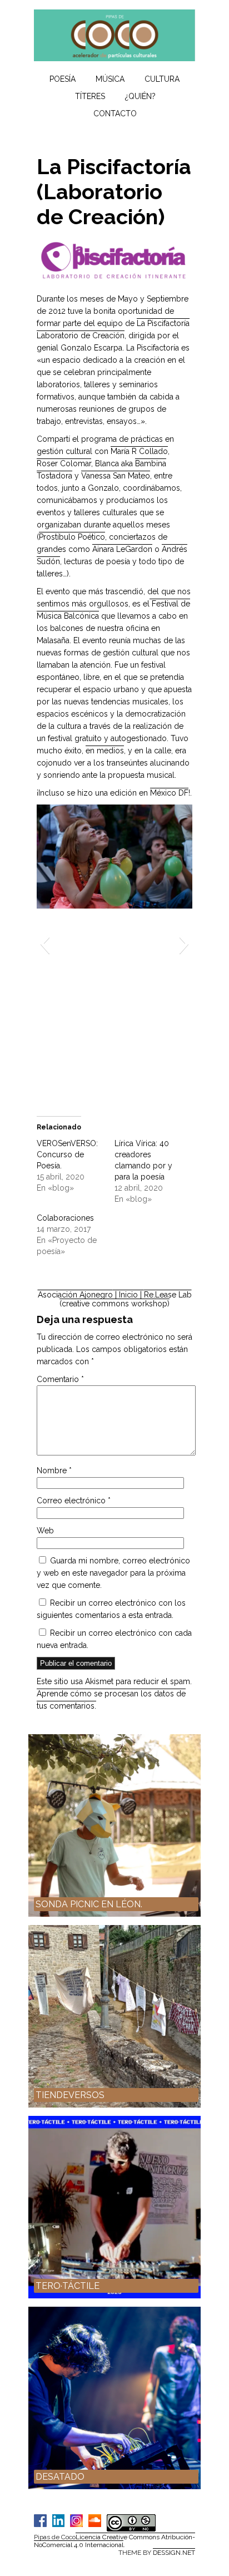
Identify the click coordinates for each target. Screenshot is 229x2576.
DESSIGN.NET (174, 2553)
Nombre (54, 1470)
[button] (45, 944)
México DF (169, 793)
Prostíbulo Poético (72, 537)
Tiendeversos (70, 2095)
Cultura (162, 79)
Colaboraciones (65, 1218)
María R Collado (139, 451)
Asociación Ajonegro (75, 1295)
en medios (105, 751)
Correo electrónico (74, 1501)
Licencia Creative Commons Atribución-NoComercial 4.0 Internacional (114, 2541)
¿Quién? (140, 96)
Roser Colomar (64, 463)
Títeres (90, 96)
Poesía (63, 79)
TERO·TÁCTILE (68, 2286)
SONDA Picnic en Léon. (89, 1904)
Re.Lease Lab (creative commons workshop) (126, 1299)
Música (110, 79)
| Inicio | (128, 1295)
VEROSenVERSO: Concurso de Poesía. (67, 1154)
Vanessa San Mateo (116, 476)
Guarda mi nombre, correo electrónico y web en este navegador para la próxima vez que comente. (113, 1573)
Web (45, 1531)
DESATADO (60, 2477)
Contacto (115, 113)
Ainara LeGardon (122, 549)
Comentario (60, 1379)
